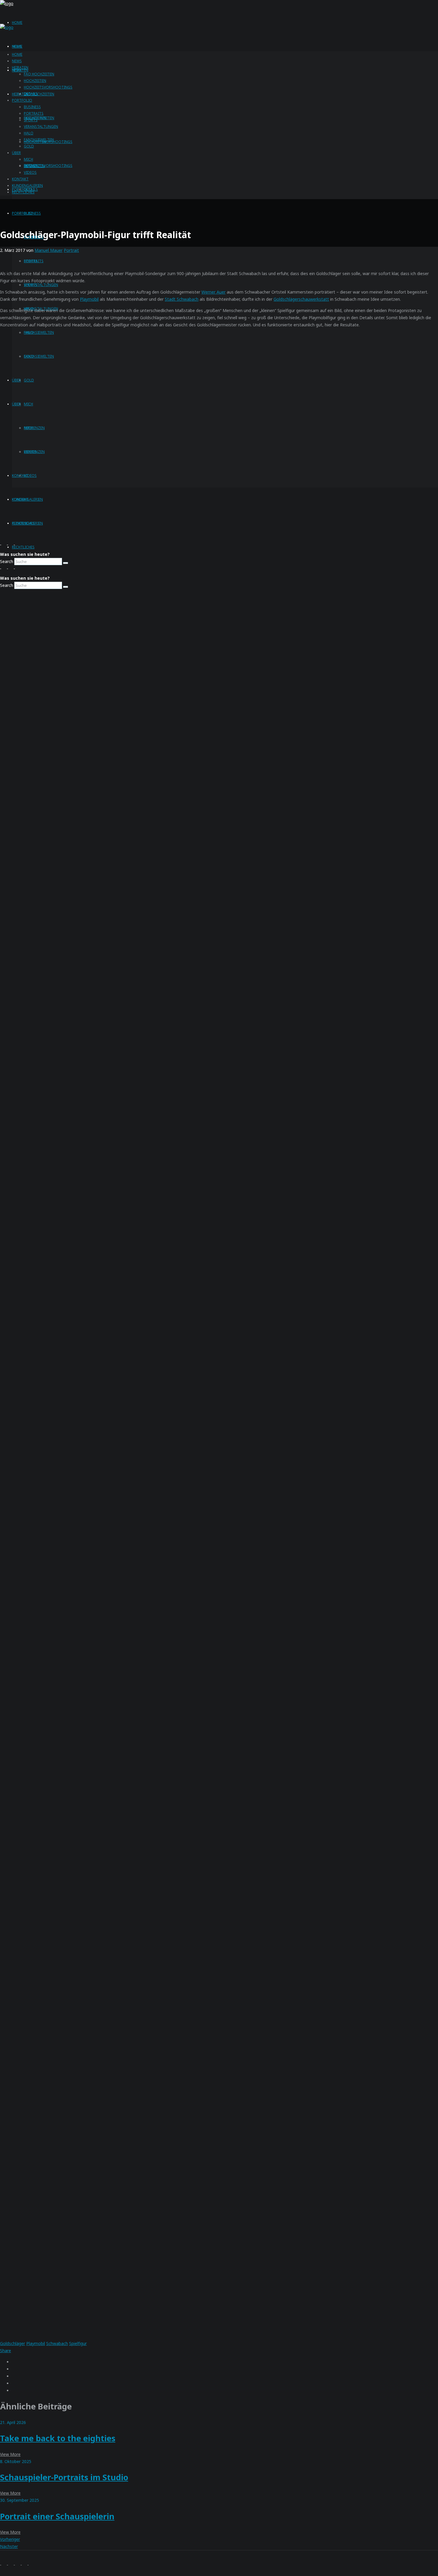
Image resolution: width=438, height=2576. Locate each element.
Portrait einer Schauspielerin (57, 2516)
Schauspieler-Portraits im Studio (64, 2477)
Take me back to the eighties (58, 2438)
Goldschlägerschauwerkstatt (301, 299)
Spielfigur (78, 2343)
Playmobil (89, 299)
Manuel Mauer (49, 250)
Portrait (71, 250)
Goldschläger (13, 2343)
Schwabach (57, 2343)
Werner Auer (213, 292)
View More (10, 2454)
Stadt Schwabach (182, 299)
